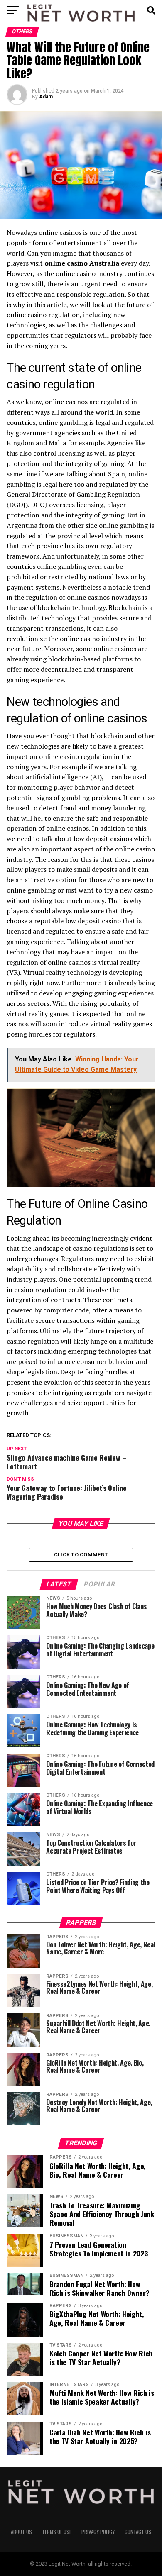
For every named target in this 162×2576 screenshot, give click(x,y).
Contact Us (138, 2532)
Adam (46, 97)
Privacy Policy (98, 2532)
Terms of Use (57, 2532)
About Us (21, 2532)
